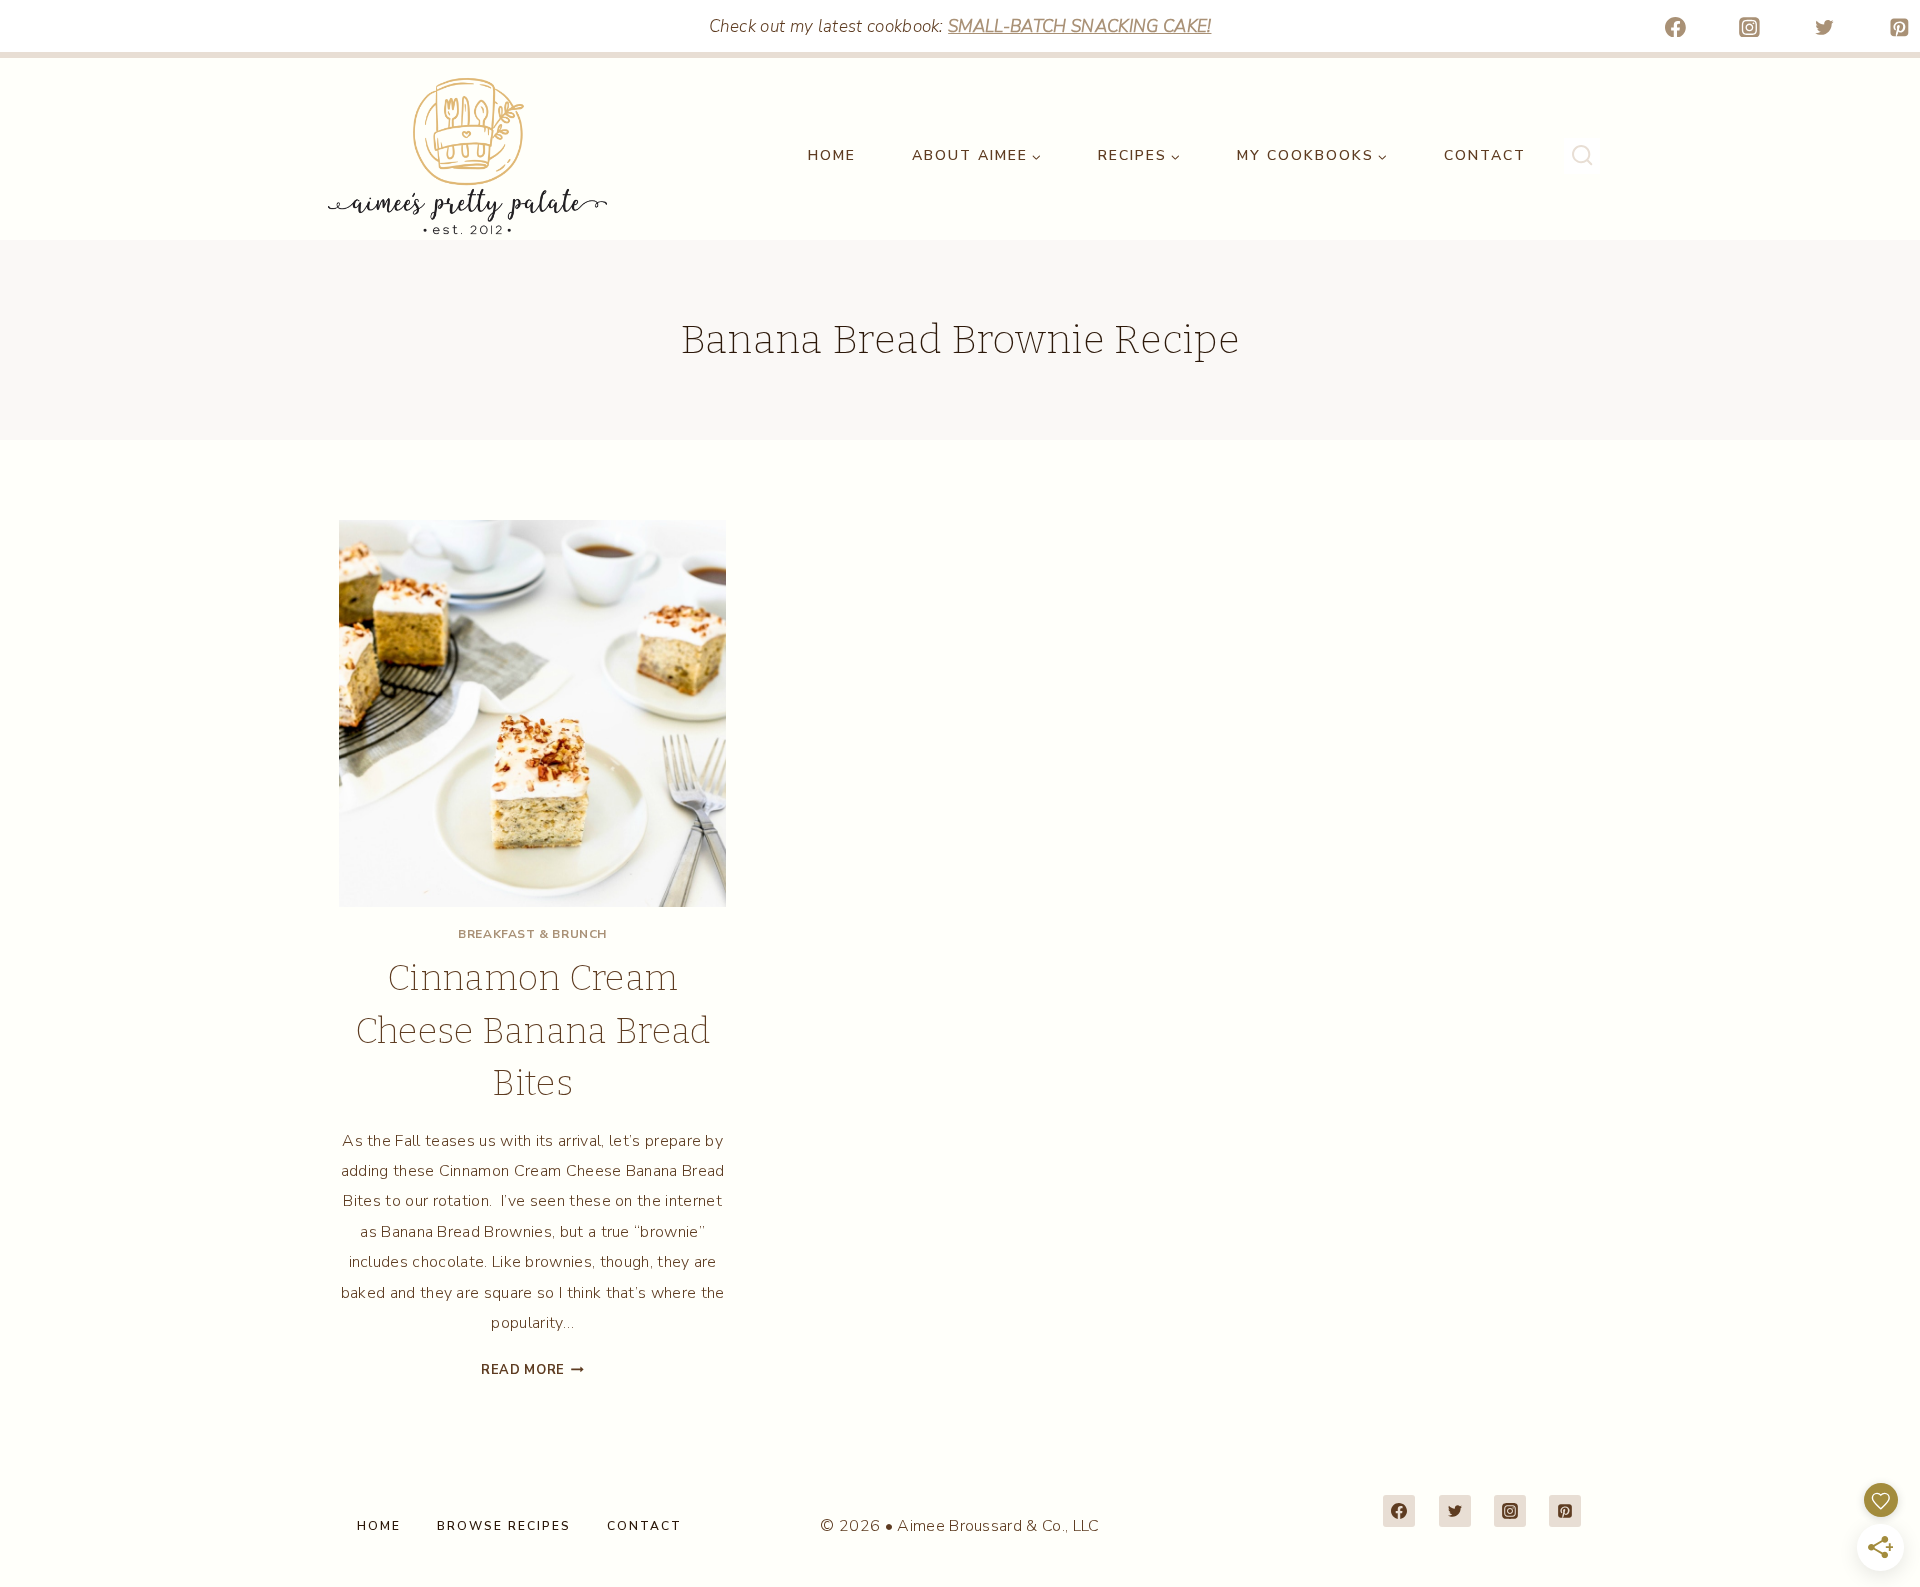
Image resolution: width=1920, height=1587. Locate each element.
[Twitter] (1825, 27)
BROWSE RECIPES (504, 1526)
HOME (832, 155)
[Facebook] (1675, 27)
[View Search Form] (1582, 156)
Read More (532, 1370)
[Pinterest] (1899, 27)
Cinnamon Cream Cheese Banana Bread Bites (533, 1030)
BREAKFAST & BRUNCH (532, 934)
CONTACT (1485, 155)
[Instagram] (1750, 27)
